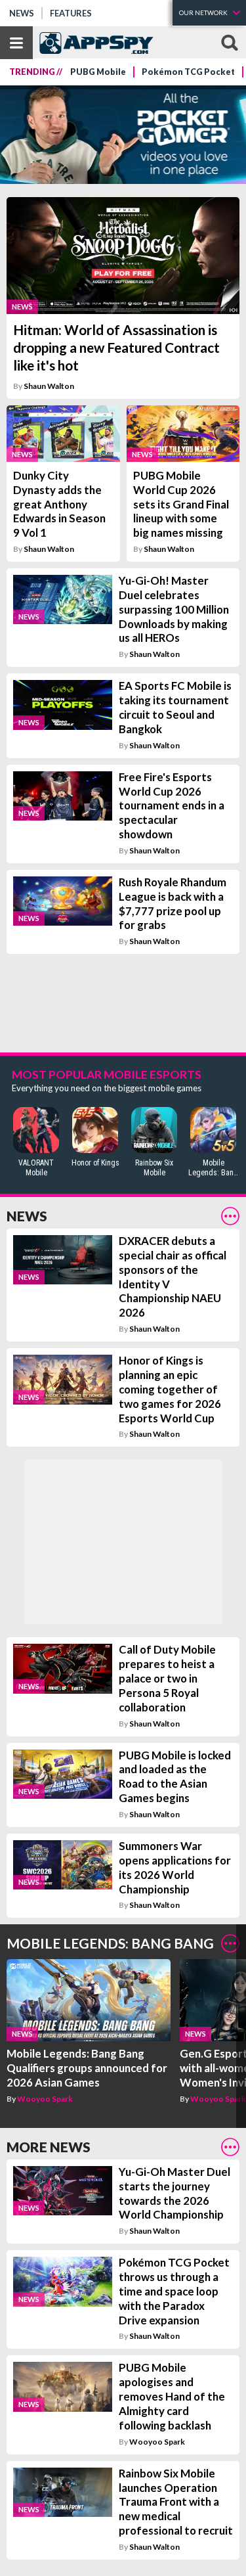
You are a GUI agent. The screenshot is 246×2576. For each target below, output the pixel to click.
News (22, 13)
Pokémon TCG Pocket (188, 72)
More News (49, 2147)
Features (71, 13)
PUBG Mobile (98, 72)
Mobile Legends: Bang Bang (110, 1943)
